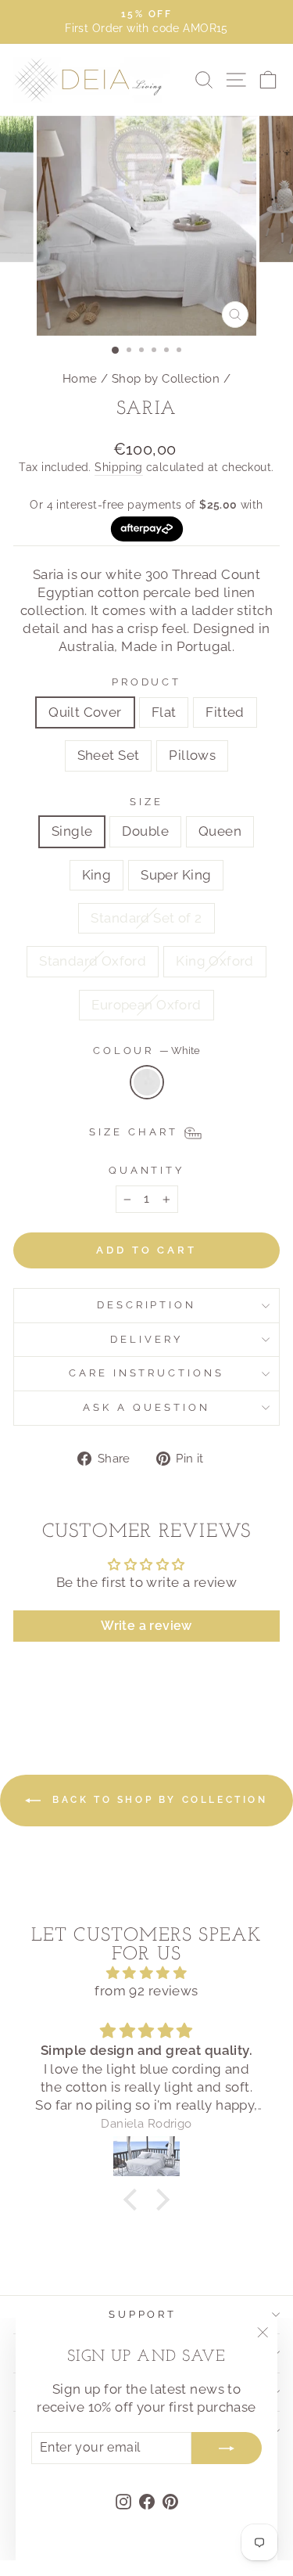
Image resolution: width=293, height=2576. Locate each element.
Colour (147, 1051)
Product (147, 682)
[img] (146, 1973)
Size (146, 802)
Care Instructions (147, 1373)
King (97, 875)
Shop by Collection (166, 379)
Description (147, 1305)
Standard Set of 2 (146, 918)
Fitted (225, 712)
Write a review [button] (146, 1626)
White (147, 1082)
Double (145, 831)
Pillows (192, 755)
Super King (176, 875)
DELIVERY (146, 1339)
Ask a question (146, 1407)
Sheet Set (109, 755)
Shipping (118, 467)
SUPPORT (143, 2314)
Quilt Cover (85, 712)
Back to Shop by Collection (157, 1800)
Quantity (147, 1170)
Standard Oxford (93, 961)
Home (80, 379)
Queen (220, 831)
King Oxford (215, 961)
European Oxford (146, 1005)
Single (72, 831)
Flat (164, 712)
